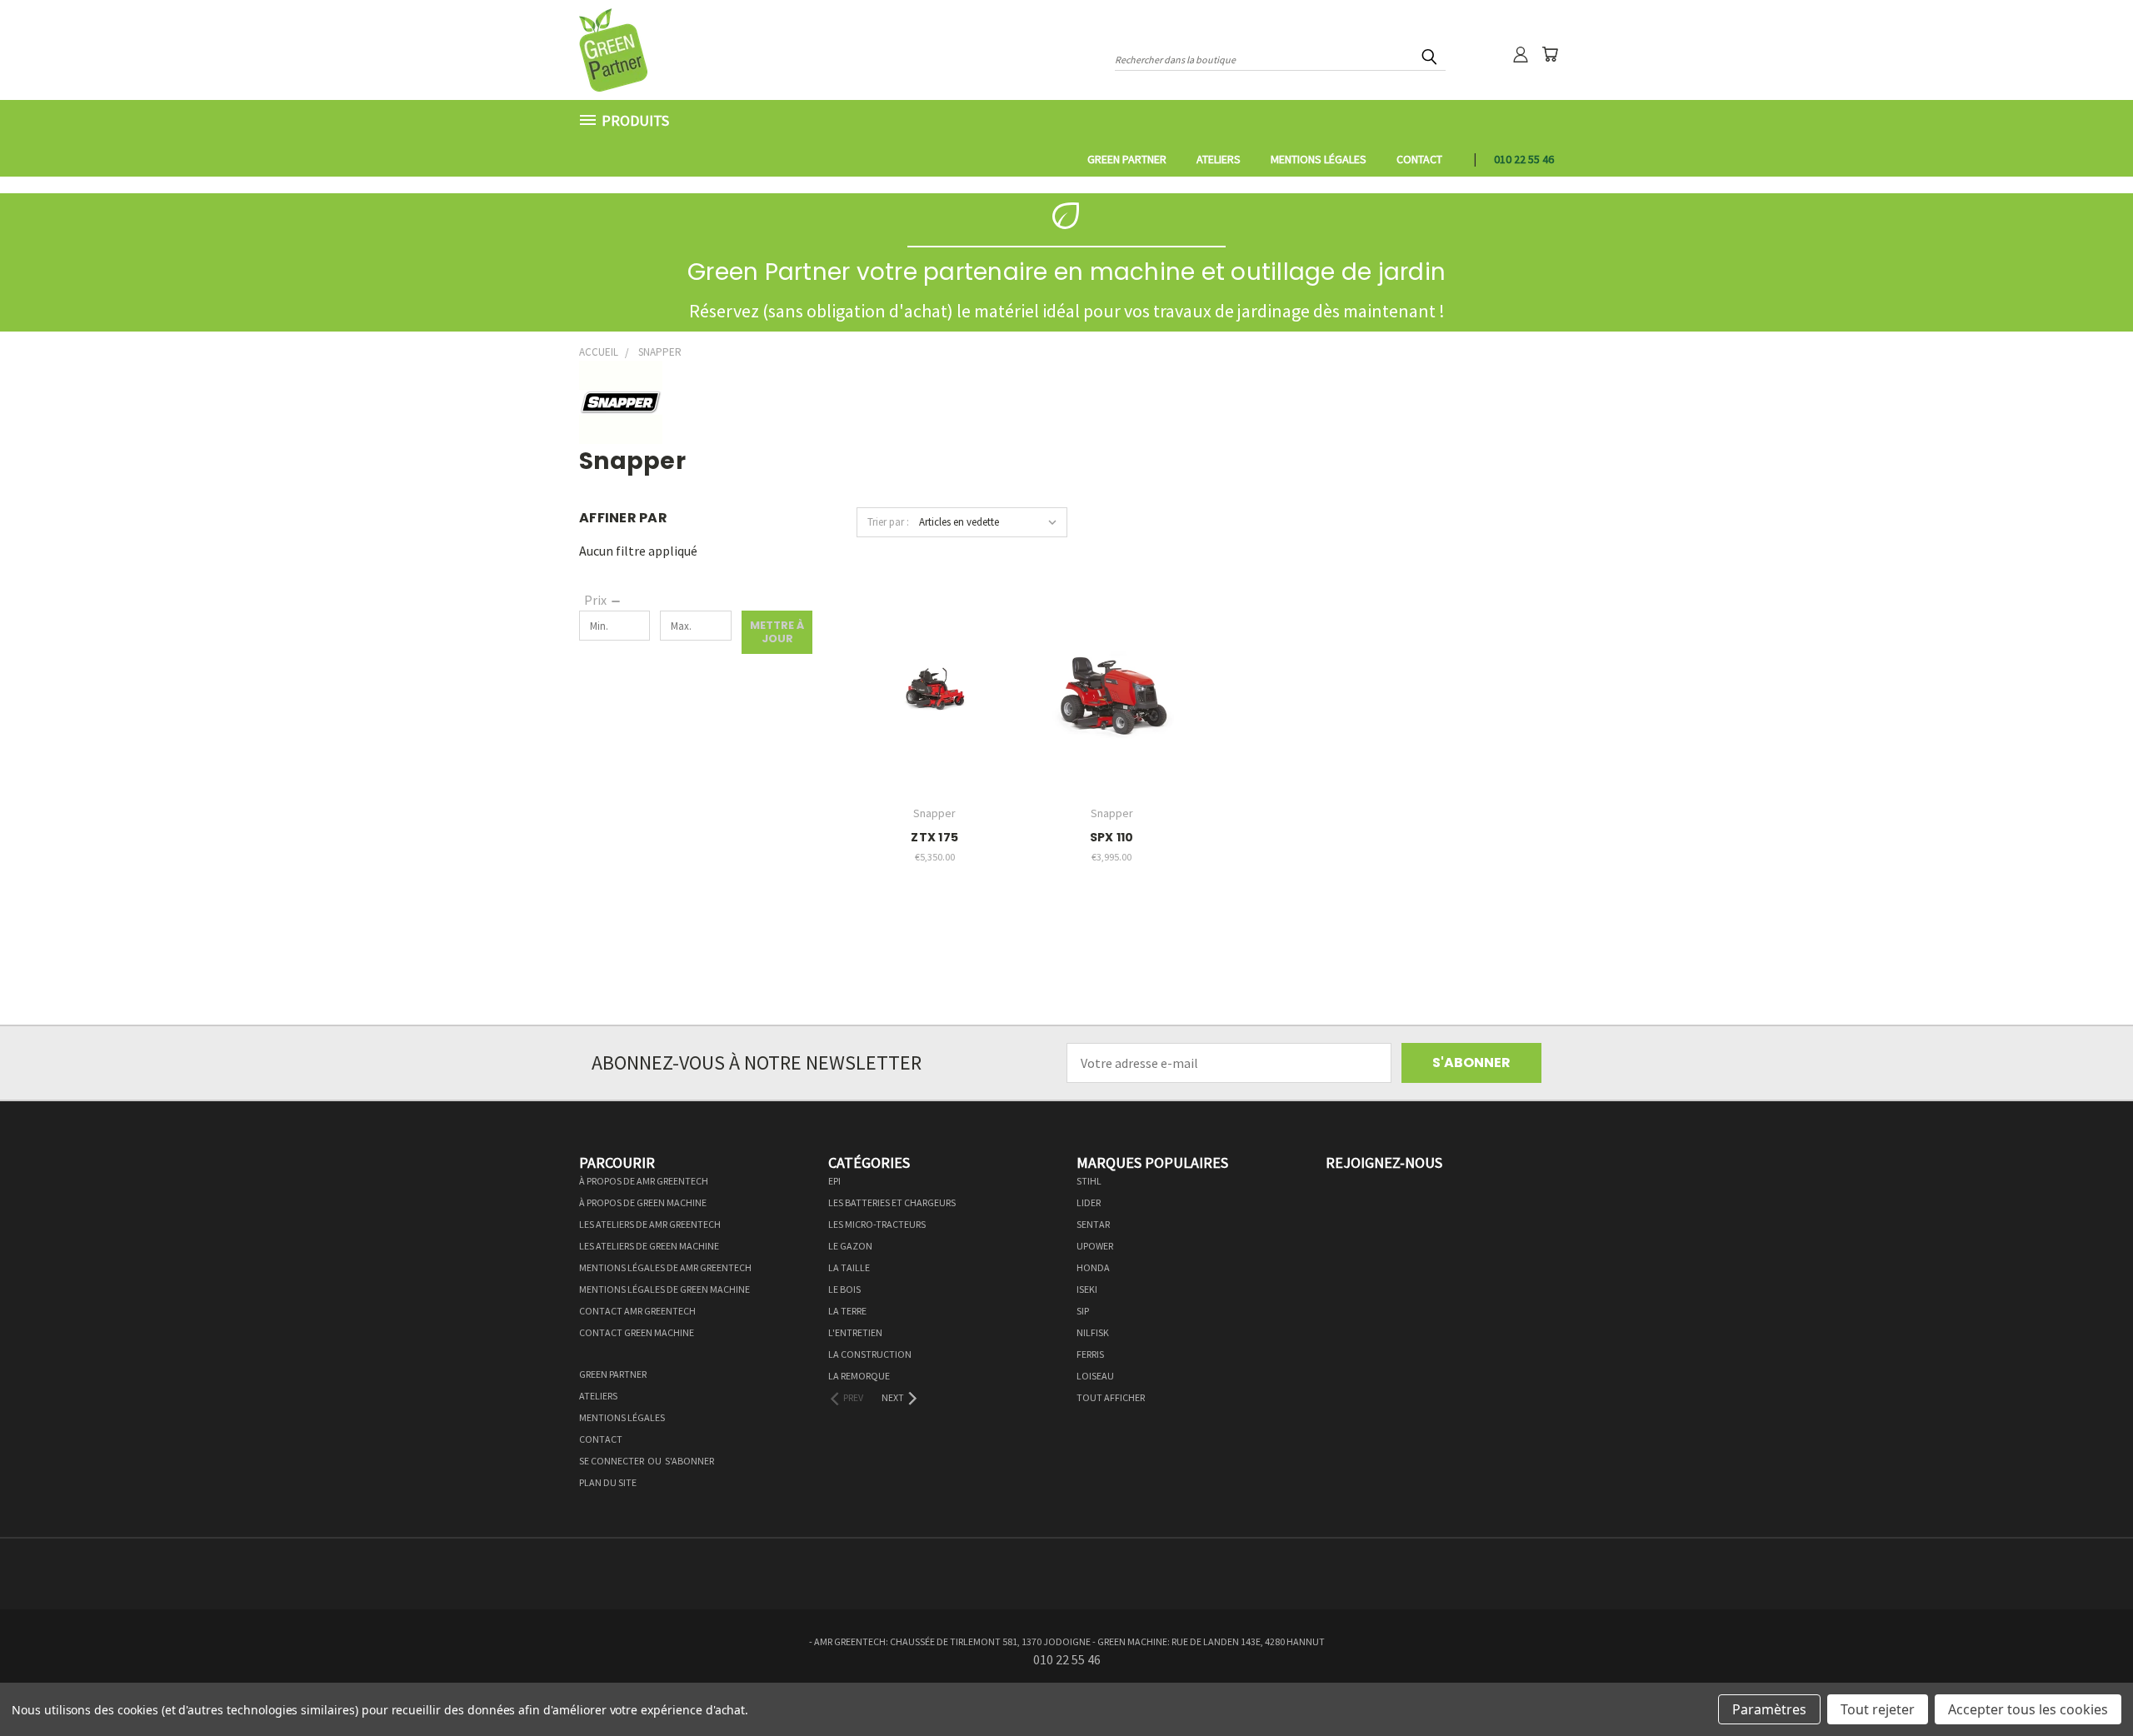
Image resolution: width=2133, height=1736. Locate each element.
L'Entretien (855, 1332)
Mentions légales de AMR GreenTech (665, 1267)
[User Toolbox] (1521, 54)
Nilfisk (1093, 1332)
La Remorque (859, 1376)
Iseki (1087, 1289)
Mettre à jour (777, 632)
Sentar (1093, 1224)
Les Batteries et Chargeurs (892, 1202)
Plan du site (608, 1482)
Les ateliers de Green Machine (649, 1246)
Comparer (929, 685)
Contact (1419, 159)
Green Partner (1127, 159)
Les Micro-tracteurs (877, 1224)
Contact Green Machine (637, 1332)
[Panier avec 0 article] (1550, 54)
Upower (1095, 1246)
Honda (1093, 1267)
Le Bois (844, 1289)
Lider (1089, 1202)
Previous (2086, 1684)
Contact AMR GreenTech (637, 1311)
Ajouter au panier (934, 719)
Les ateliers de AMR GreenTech (650, 1224)
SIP (1083, 1311)
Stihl (1089, 1181)
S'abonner (689, 1461)
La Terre (847, 1311)
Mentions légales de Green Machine (664, 1289)
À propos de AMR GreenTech (644, 1181)
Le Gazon (850, 1246)
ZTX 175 (934, 837)
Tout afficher (1111, 1397)
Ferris (1090, 1354)
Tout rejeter (1878, 1709)
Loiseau (1095, 1376)
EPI (834, 1181)
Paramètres (1769, 1709)
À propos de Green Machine (643, 1202)
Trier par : (888, 522)
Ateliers (1219, 159)
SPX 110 (1112, 837)
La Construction (870, 1354)
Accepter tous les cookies (2028, 1709)
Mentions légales (1319, 159)
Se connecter (612, 1461)
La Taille (849, 1267)
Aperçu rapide (935, 650)
